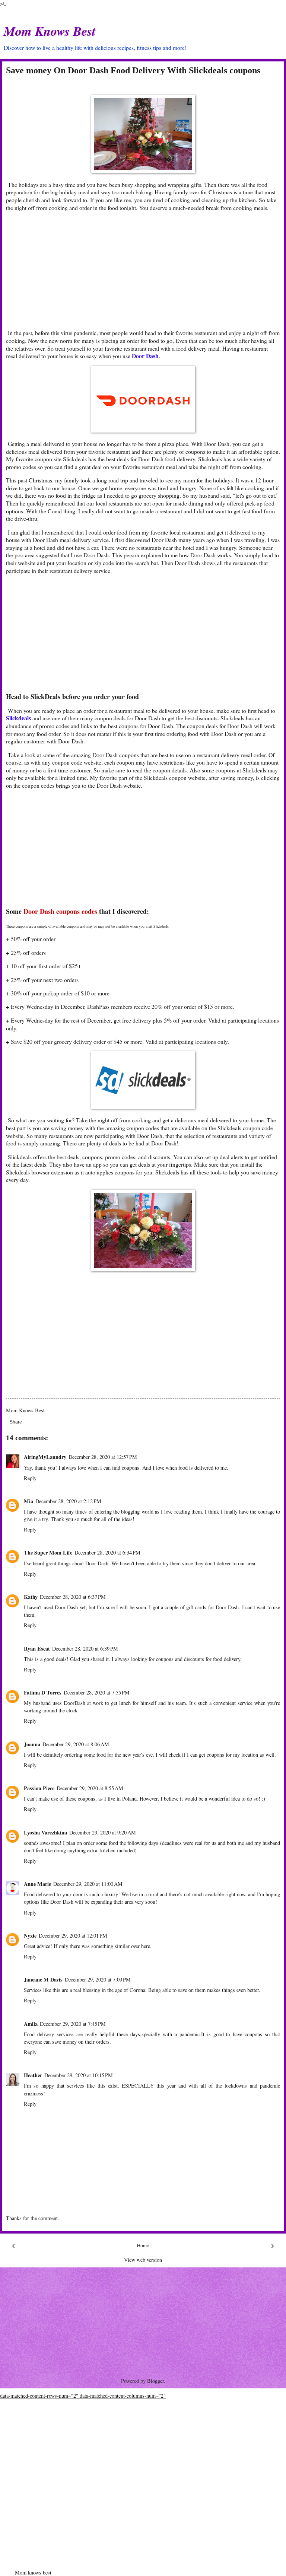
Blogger (155, 2381)
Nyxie (30, 1936)
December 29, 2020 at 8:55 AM (90, 1788)
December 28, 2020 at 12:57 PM (103, 1457)
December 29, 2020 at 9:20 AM (103, 1832)
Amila (31, 2024)
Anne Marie (37, 1884)
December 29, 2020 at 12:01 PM (73, 1936)
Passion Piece (39, 1788)
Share (16, 1422)
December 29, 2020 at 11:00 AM (88, 1884)
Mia (28, 1501)
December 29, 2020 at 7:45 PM (73, 2024)
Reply (30, 1478)
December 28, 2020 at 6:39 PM (85, 1649)
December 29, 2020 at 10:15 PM (79, 2075)
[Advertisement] (146, 270)
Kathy (31, 1597)
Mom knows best (33, 2572)
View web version (143, 2260)
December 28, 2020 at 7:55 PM (97, 1692)
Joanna (32, 1744)
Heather (33, 2075)
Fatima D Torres (43, 1692)
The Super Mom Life (48, 1552)
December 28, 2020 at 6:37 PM (73, 1597)
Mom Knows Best (50, 31)
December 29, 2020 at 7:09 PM (98, 1979)
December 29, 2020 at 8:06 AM (76, 1744)
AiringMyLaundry (45, 1457)
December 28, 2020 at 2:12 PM (68, 1501)
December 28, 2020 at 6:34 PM (107, 1552)
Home (143, 2246)
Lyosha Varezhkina (45, 1832)
